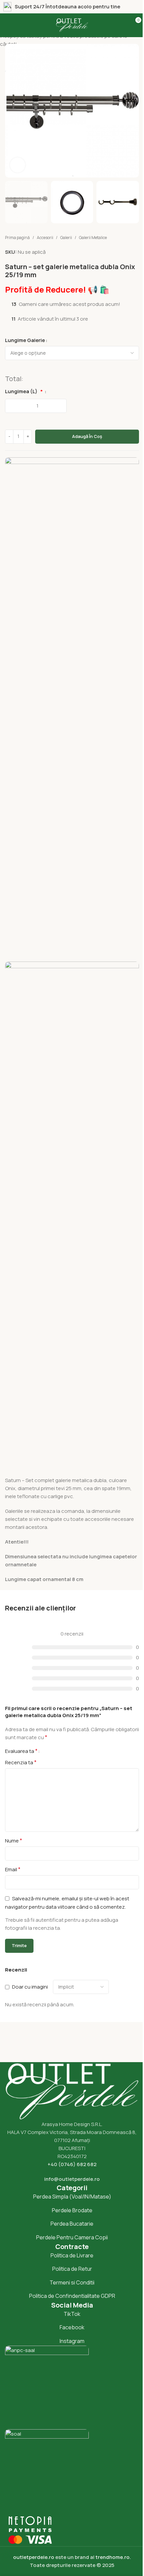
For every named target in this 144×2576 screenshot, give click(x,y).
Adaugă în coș (87, 436)
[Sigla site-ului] (72, 25)
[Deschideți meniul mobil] (12, 25)
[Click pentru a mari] (18, 165)
